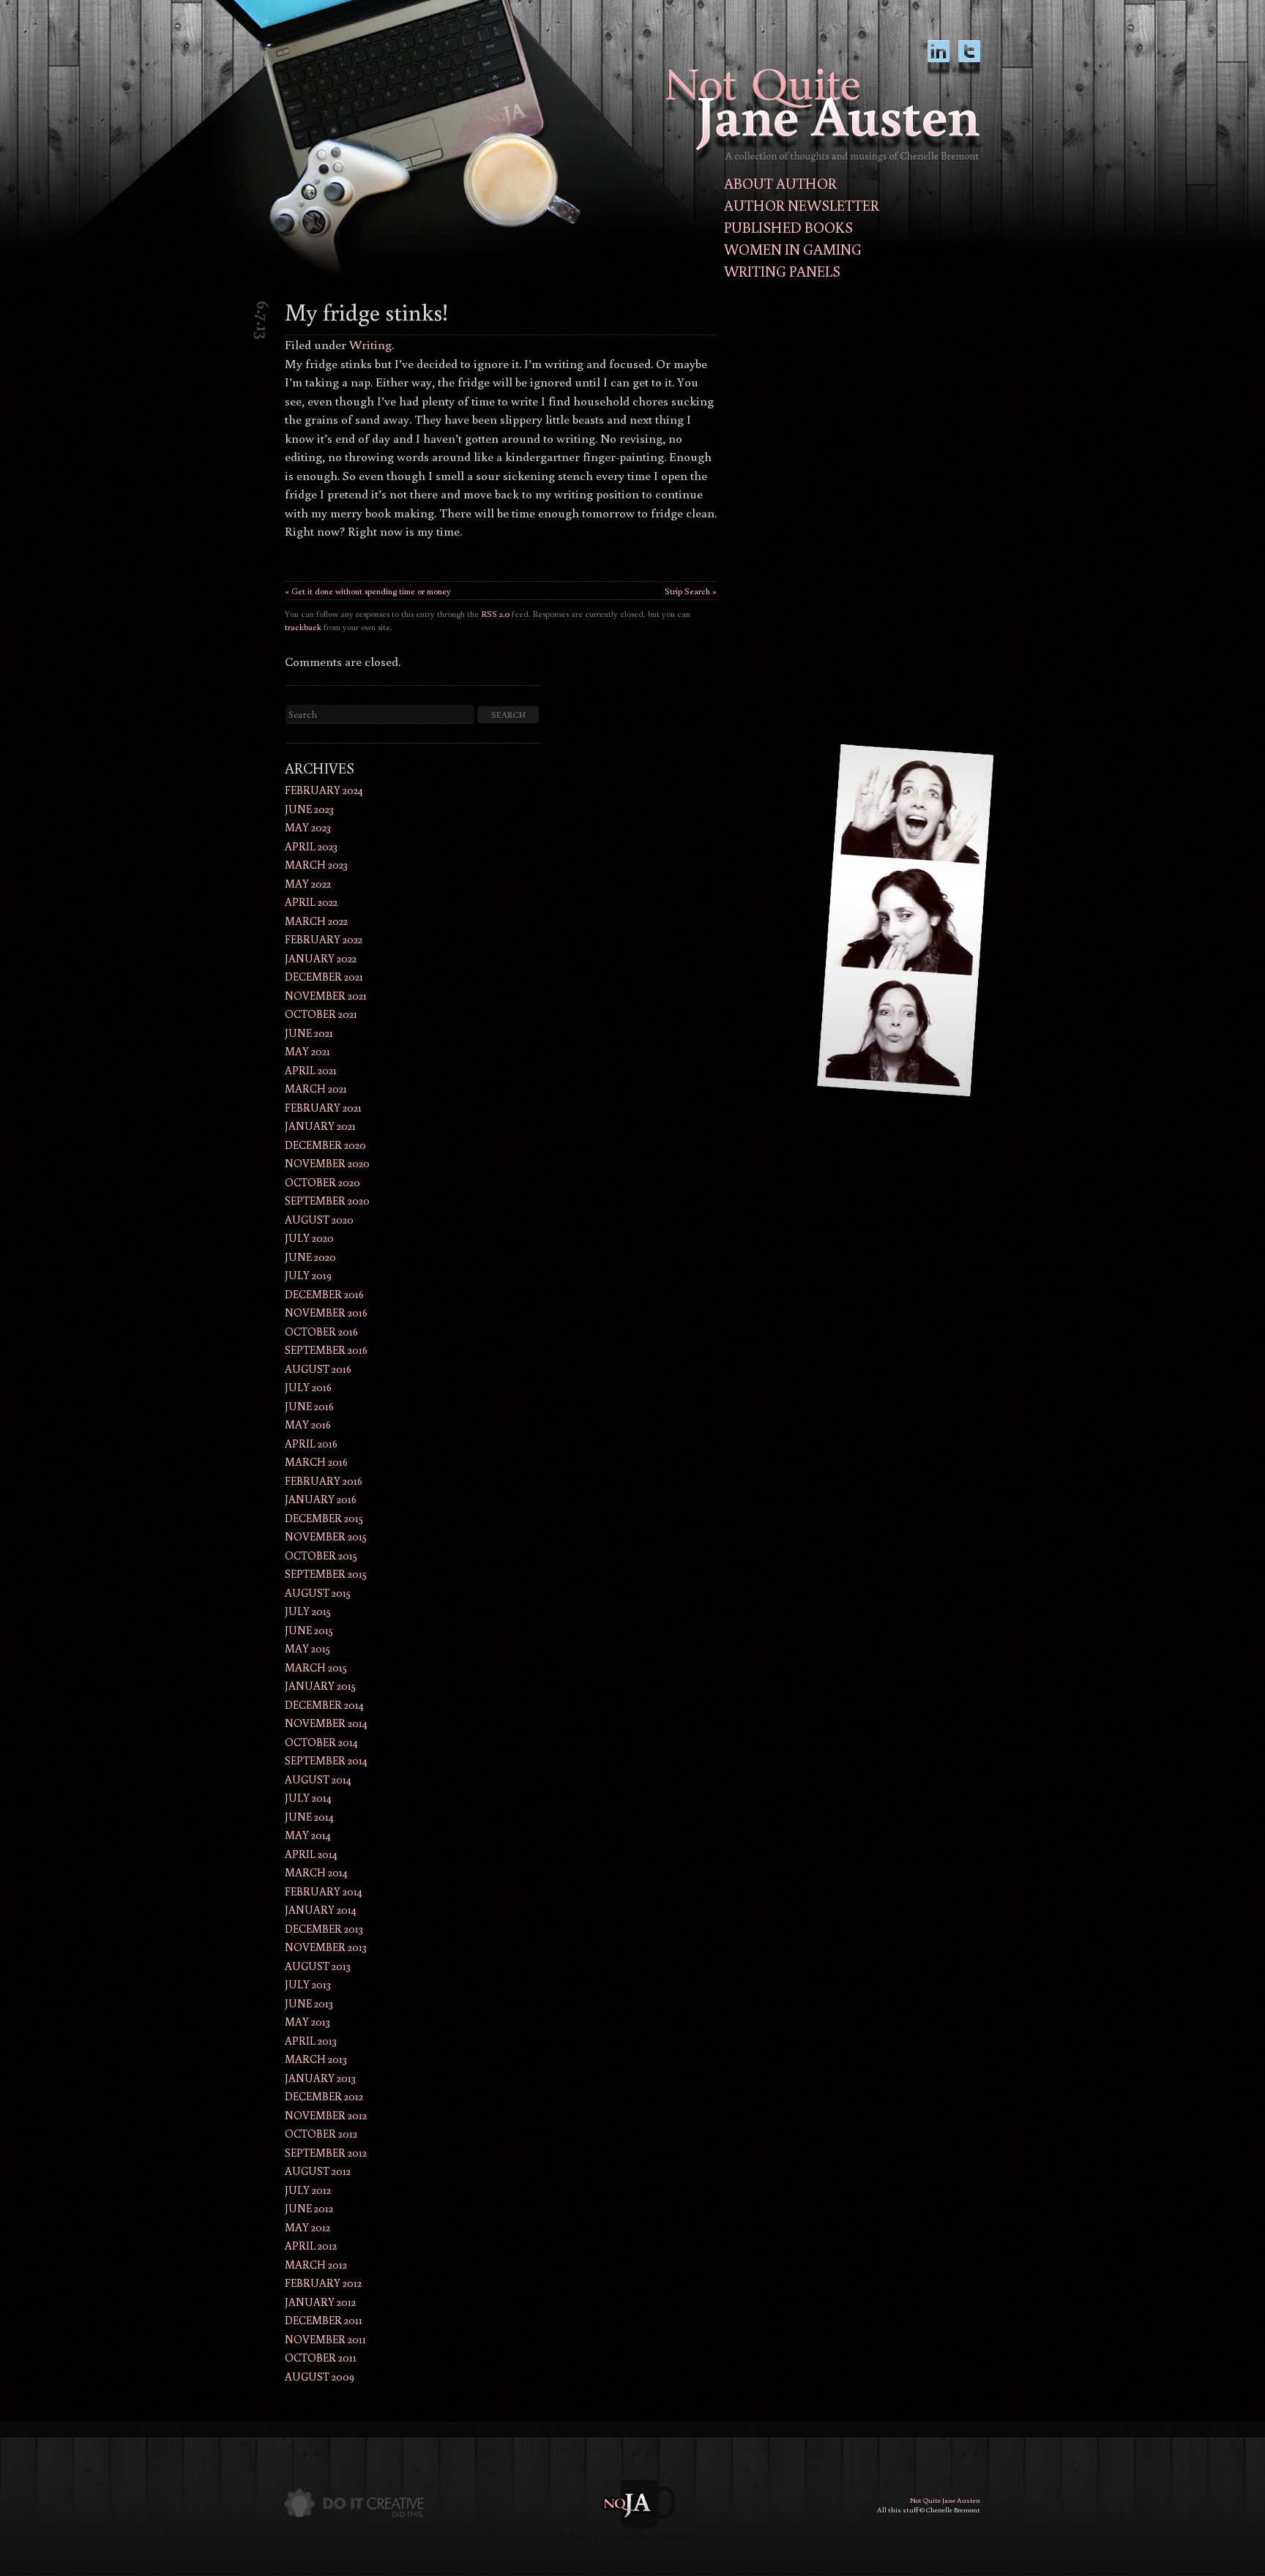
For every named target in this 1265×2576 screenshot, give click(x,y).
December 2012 (324, 2096)
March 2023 (316, 865)
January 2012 (320, 2302)
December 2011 (324, 2320)
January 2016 (321, 1499)
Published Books (788, 227)
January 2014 (321, 1910)
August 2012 (318, 2171)
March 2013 (316, 2059)
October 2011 (321, 2358)
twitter (969, 58)
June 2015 (309, 1630)
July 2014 (308, 1798)
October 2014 (321, 1742)
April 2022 (311, 902)
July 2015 (308, 1611)
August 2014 (318, 1779)
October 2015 (321, 1555)
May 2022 (308, 884)
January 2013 (320, 2078)
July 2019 (308, 1275)
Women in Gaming (793, 249)
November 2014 (326, 1723)
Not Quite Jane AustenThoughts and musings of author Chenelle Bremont (823, 115)
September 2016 (326, 1350)
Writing (370, 344)
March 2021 (316, 1089)
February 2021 (323, 1108)
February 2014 (324, 1891)
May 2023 (308, 827)
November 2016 (326, 1313)
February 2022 (324, 939)
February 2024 (324, 790)
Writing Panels (782, 271)
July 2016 (308, 1387)
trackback (303, 627)
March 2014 (316, 1872)
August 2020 (319, 1220)
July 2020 (309, 1238)
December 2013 (324, 1929)
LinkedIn (939, 58)
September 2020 (327, 1201)
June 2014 (309, 1817)
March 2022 (316, 921)
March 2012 (316, 2265)
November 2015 (326, 1536)
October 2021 (321, 1014)
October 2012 (321, 2134)
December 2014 (324, 1705)
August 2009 (320, 2377)
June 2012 (309, 2208)
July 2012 (308, 2190)
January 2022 (321, 958)
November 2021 (326, 996)
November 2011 (325, 2339)
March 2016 (316, 1462)
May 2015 (307, 1648)
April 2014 (311, 1854)
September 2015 (326, 1574)
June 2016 (309, 1406)
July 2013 (308, 1984)
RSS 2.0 (495, 614)
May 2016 (308, 1424)
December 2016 (324, 1294)
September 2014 (326, 1760)
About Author (780, 183)
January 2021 (320, 1126)
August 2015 (318, 1593)
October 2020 (322, 1182)
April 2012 (311, 2246)
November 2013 (326, 1947)
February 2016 (324, 1481)
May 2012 (307, 2227)
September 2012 (326, 2153)
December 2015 (324, 1518)
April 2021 (311, 1070)
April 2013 (311, 2041)
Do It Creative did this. (354, 2503)
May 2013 (307, 2022)
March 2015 (316, 1667)
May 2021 (307, 1051)
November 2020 (327, 1163)
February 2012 (323, 2283)
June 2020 (310, 1257)
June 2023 (309, 809)
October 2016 (321, 1332)
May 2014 (308, 1835)
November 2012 (326, 2115)
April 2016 (311, 1444)
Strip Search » (691, 591)
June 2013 (309, 2003)
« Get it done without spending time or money (368, 591)
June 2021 (309, 1033)
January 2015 (320, 1686)
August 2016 (318, 1369)
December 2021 (324, 977)
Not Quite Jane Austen (945, 2500)
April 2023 (311, 846)
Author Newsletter (802, 205)
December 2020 (325, 1145)
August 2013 (318, 1966)
